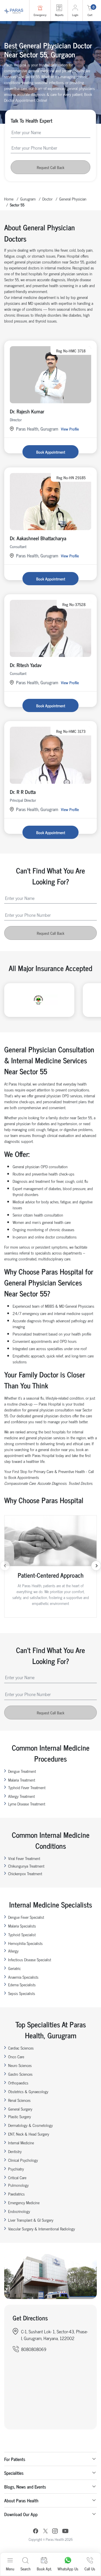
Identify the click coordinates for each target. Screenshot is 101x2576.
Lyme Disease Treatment (27, 1804)
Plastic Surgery (19, 2116)
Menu (10, 2569)
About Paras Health (21, 2500)
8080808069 (34, 2349)
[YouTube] (65, 2532)
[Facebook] (36, 2532)
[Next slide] (96, 1566)
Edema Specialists (22, 1984)
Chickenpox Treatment (25, 1873)
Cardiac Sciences (21, 2048)
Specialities (14, 2473)
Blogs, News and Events (25, 2487)
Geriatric (14, 1968)
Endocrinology (19, 2211)
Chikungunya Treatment (26, 1866)
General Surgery (20, 2109)
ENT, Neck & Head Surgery (29, 2134)
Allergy (13, 1951)
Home (9, 199)
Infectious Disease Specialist (30, 1959)
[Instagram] (55, 2532)
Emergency (40, 15)
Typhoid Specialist (22, 1934)
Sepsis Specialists (22, 1993)
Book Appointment (51, 452)
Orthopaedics (18, 2083)
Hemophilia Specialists (25, 1943)
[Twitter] (45, 2532)
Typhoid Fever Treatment (27, 1787)
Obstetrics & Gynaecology (28, 2091)
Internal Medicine (21, 2142)
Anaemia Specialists (23, 1977)
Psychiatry (16, 2169)
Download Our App (21, 2514)
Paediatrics (16, 2194)
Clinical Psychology (23, 2160)
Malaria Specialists (22, 1926)
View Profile (70, 429)
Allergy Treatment (21, 1796)
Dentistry (15, 2151)
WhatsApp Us (68, 2569)
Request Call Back (50, 167)
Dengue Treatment (22, 1771)
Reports (59, 15)
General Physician (73, 199)
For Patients (15, 2459)
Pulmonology (18, 2185)
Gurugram (28, 199)
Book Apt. (44, 2569)
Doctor (47, 199)
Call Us (90, 2569)
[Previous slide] (5, 1566)
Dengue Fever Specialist (26, 1917)
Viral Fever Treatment (24, 1858)
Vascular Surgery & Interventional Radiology (42, 2229)
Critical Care (17, 2177)
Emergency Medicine (24, 2202)
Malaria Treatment (22, 1780)
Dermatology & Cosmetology (30, 2125)
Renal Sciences (19, 2100)
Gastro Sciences (20, 2074)
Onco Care (16, 2056)
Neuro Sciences (20, 2065)
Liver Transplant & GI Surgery (31, 2220)
